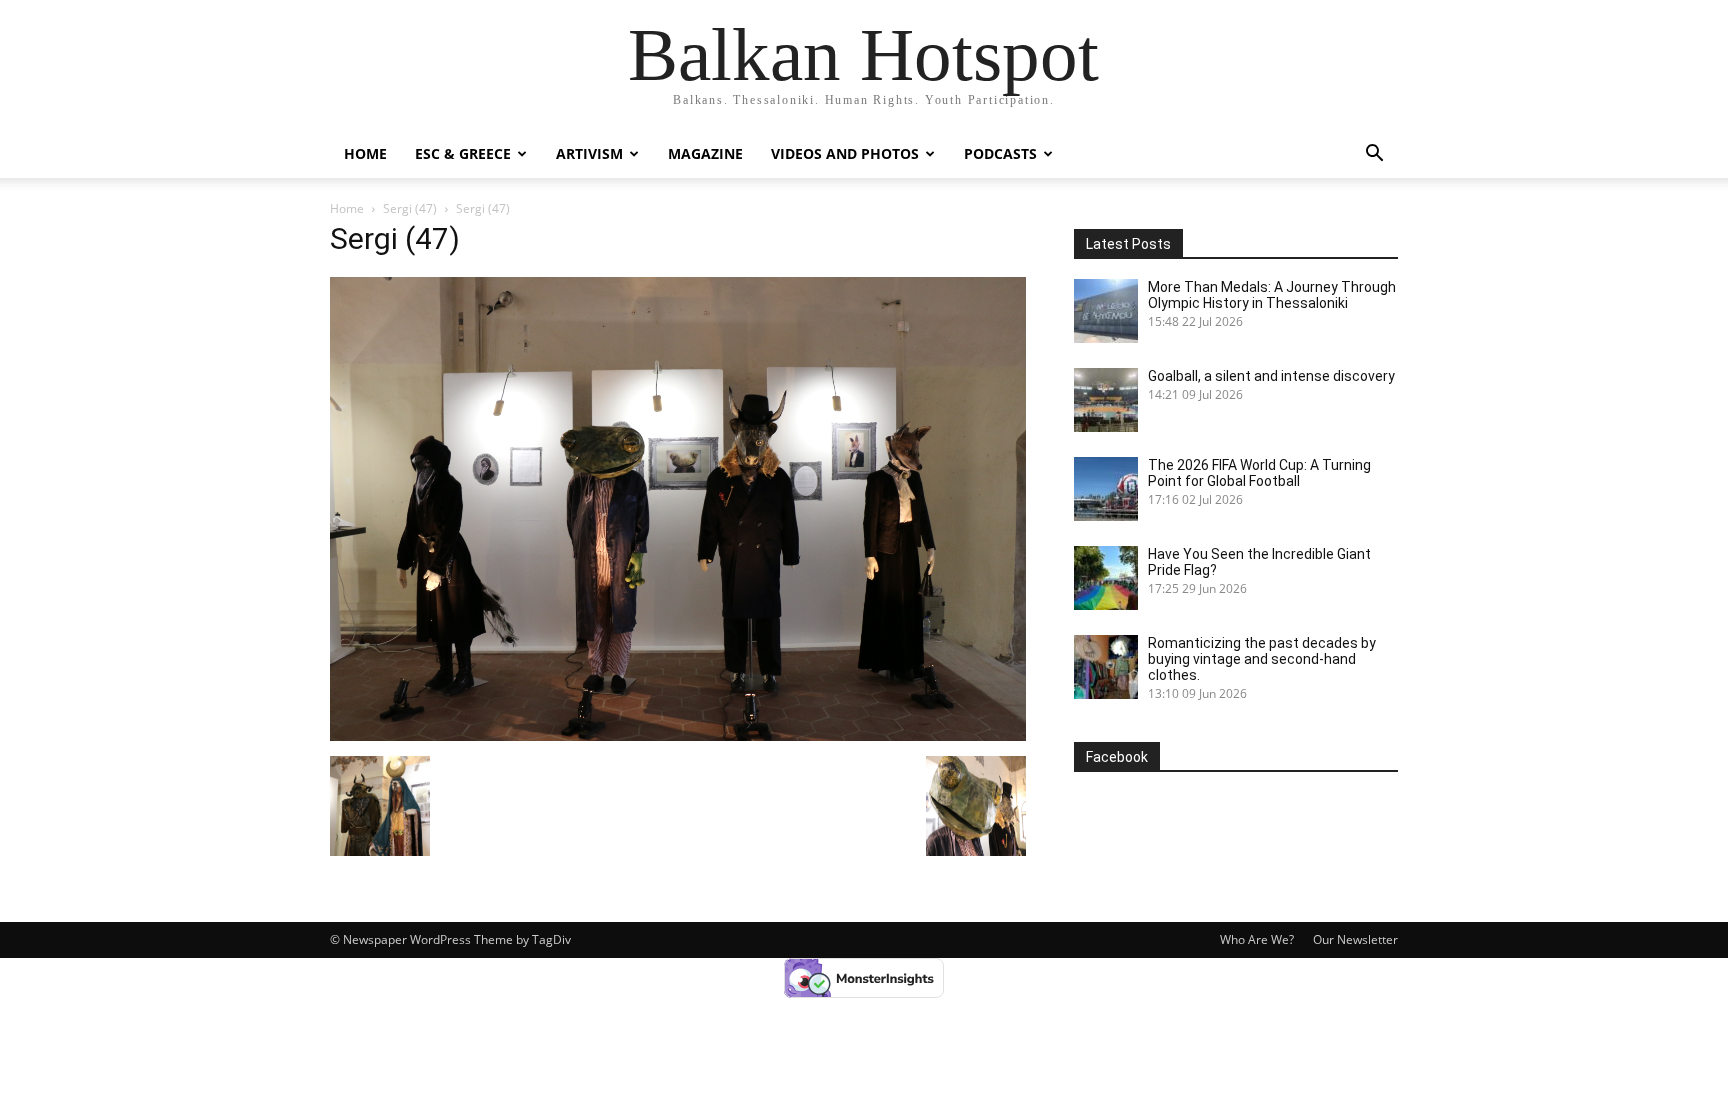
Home (365, 153)
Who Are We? (1257, 939)
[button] (1374, 155)
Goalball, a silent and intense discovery (1271, 376)
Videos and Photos (845, 153)
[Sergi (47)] (678, 735)
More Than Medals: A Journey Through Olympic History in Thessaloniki (1272, 295)
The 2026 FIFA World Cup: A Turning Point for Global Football (1259, 473)
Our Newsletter (1355, 939)
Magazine (705, 153)
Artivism (589, 153)
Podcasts (1000, 153)
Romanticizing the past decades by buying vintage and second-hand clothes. (1262, 659)
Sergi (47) (410, 208)
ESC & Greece (463, 153)
